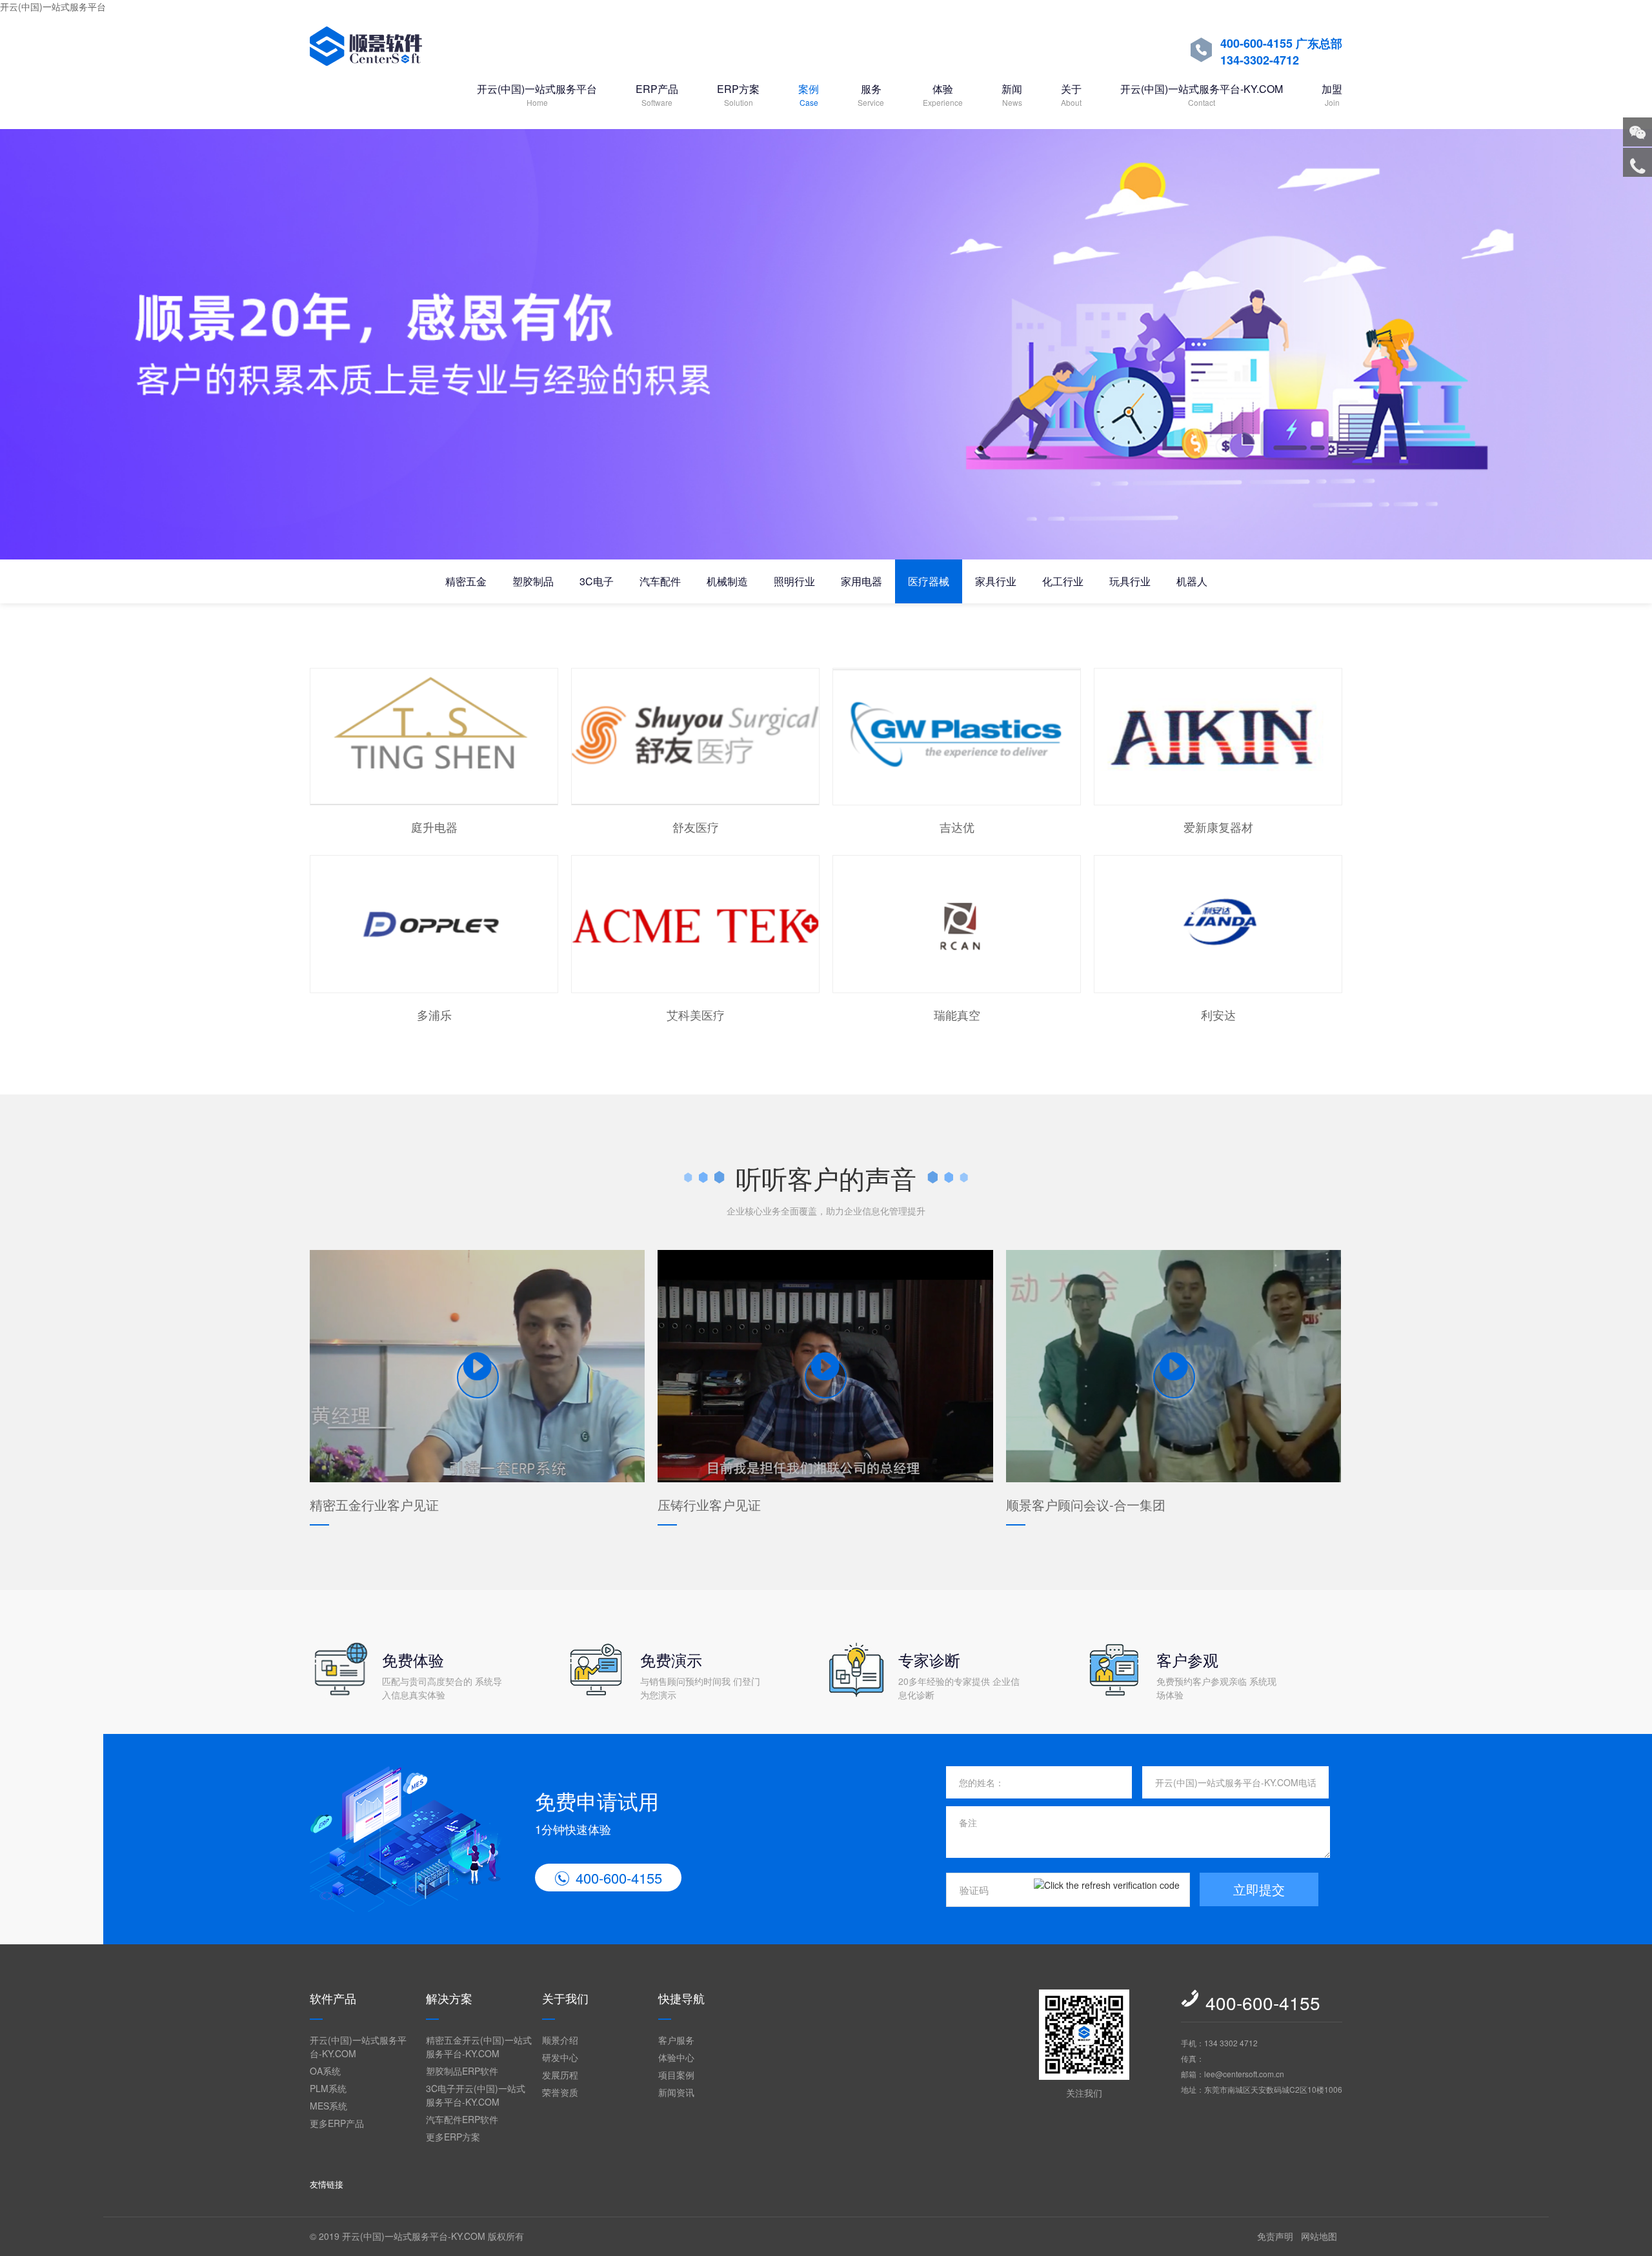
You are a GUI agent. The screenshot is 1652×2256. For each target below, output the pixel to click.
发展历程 (560, 2075)
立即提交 (1259, 1889)
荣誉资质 (560, 2092)
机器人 (1192, 581)
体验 (943, 95)
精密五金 (466, 581)
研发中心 (560, 2057)
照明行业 (794, 581)
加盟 (1332, 95)
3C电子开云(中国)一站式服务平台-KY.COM (476, 2095)
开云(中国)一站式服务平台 (53, 6)
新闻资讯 (676, 2092)
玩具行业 (1130, 581)
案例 (809, 95)
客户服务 (676, 2040)
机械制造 (727, 581)
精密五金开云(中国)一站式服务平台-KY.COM (479, 2047)
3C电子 (597, 581)
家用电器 (861, 581)
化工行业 (1063, 581)
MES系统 (328, 2106)
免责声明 (1275, 2236)
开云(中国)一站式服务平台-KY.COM (1202, 95)
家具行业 (996, 581)
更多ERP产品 (337, 2123)
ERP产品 (657, 95)
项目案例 (676, 2075)
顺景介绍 (560, 2040)
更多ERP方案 (453, 2137)
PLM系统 (328, 2088)
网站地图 (1319, 2236)
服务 (871, 95)
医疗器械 (929, 581)
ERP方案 (738, 95)
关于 (1071, 95)
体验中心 (676, 2057)
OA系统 (325, 2071)
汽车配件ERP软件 (462, 2119)
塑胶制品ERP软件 (462, 2071)
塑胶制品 (533, 581)
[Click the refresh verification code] (1107, 1890)
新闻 (1012, 95)
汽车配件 (660, 581)
